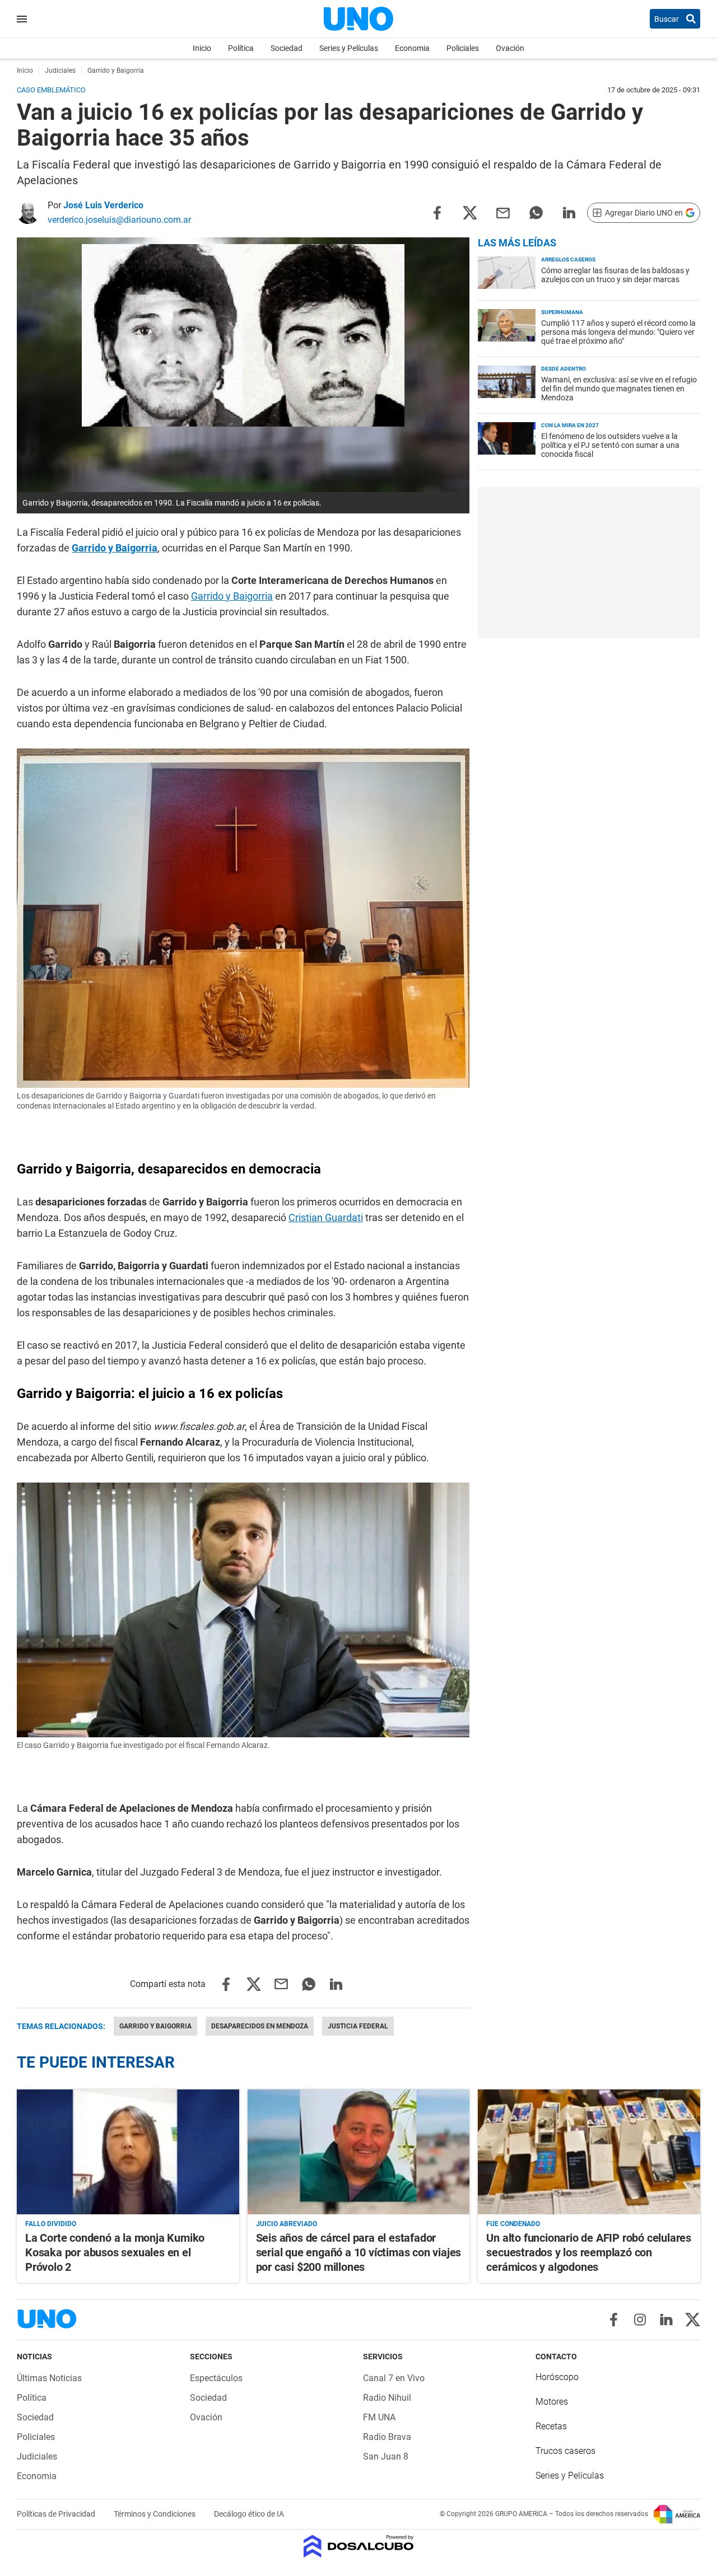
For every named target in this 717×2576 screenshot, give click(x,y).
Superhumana (562, 312)
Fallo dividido (51, 2224)
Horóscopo (557, 2377)
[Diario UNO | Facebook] (614, 2320)
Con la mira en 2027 (570, 425)
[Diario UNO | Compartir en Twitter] (470, 212)
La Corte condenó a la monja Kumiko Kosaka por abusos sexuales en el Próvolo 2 (115, 2252)
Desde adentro (564, 369)
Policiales (463, 48)
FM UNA (379, 2417)
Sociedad (287, 48)
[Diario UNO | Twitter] (693, 2320)
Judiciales (37, 2456)
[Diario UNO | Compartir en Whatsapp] (536, 212)
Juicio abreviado (287, 2224)
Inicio (202, 48)
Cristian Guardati (326, 1217)
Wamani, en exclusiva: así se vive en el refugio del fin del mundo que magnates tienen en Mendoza (619, 389)
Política (241, 48)
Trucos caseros (565, 2451)
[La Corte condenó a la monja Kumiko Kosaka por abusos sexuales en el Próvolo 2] (128, 2152)
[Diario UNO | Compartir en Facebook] (437, 212)
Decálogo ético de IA (249, 2514)
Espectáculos (216, 2378)
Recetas (551, 2426)
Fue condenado (513, 2224)
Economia (412, 48)
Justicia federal (358, 2026)
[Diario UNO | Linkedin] (666, 2320)
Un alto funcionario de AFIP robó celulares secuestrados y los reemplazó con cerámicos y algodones (589, 2252)
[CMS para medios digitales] (359, 2547)
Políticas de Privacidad (57, 2514)
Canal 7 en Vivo (394, 2378)
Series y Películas (349, 48)
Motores (552, 2402)
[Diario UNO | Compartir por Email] (503, 212)
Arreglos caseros (568, 260)
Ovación (510, 48)
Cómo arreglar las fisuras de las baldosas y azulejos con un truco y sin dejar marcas (615, 275)
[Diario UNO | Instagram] (640, 2320)
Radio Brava (387, 2437)
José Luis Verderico (103, 205)
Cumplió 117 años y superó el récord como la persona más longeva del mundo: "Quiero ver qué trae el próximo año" (618, 332)
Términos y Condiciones (155, 2514)
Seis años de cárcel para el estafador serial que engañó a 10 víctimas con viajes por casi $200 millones (359, 2252)
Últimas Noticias (49, 2378)
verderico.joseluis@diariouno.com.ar (119, 220)
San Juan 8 (386, 2456)
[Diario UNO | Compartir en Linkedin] (569, 212)
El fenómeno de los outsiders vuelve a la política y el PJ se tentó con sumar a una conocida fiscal (610, 445)
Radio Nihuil (387, 2398)
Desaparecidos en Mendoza (260, 2026)
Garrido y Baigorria (115, 548)
